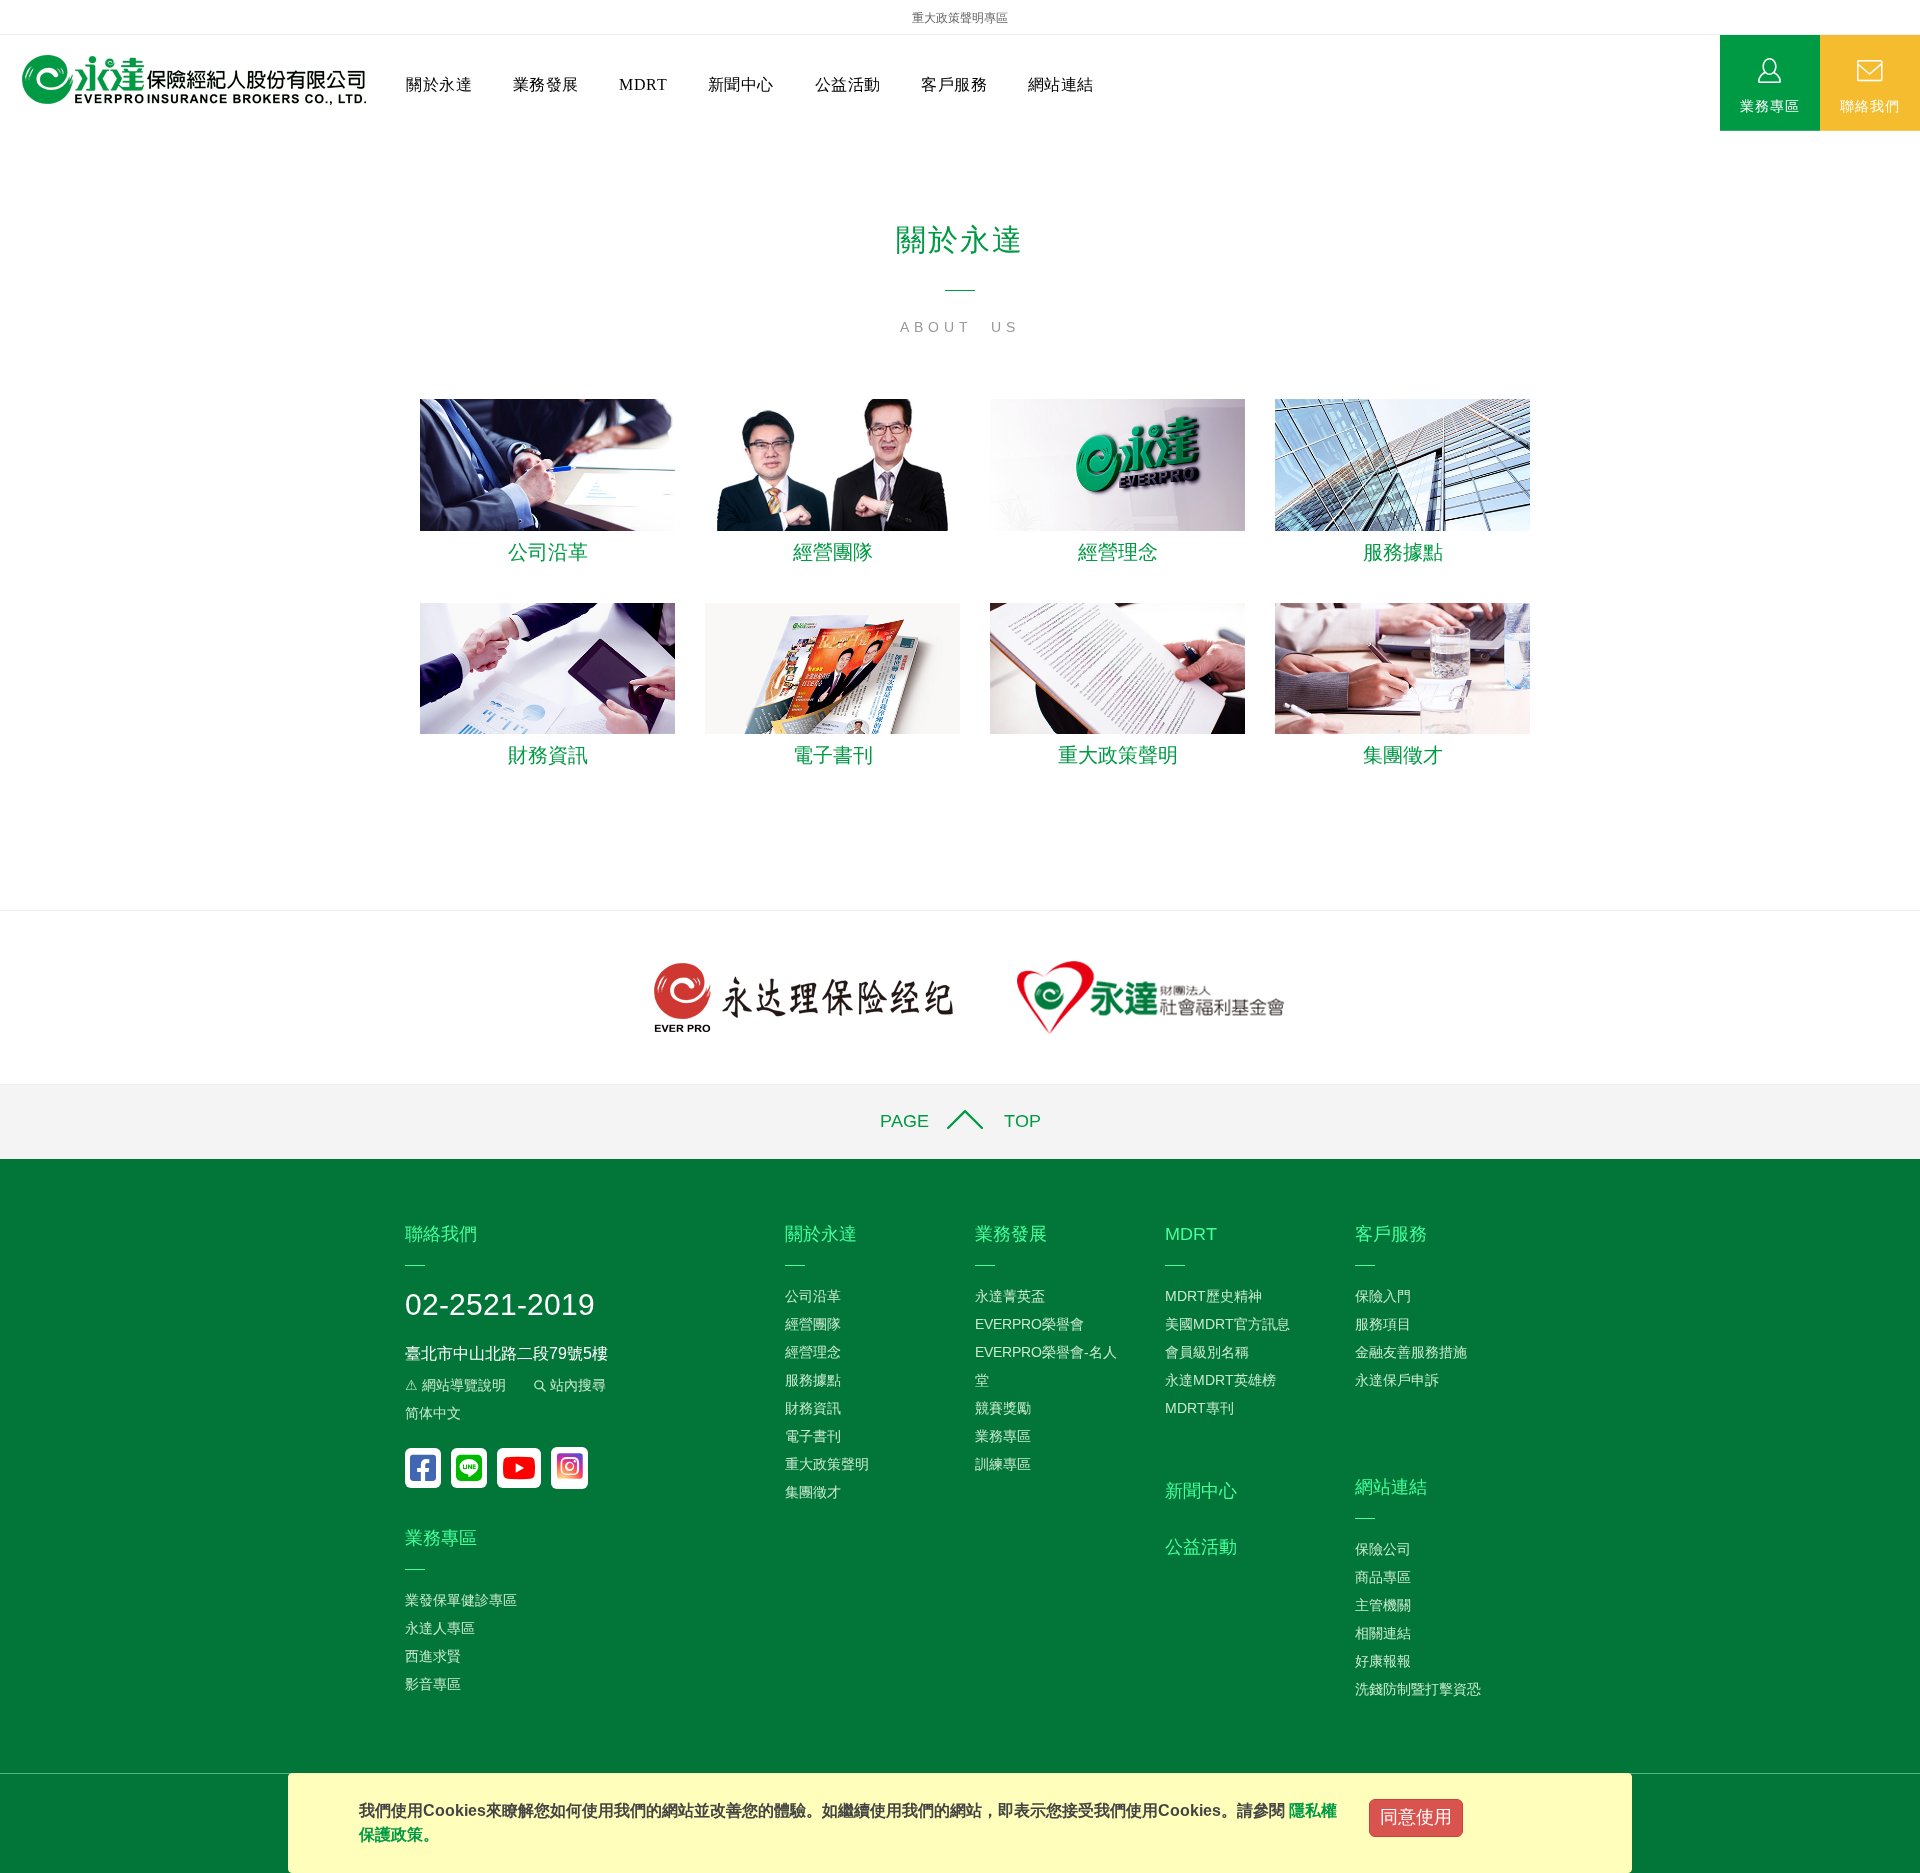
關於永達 (439, 84)
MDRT (643, 84)
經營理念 (1118, 552)
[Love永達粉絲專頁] (428, 1468)
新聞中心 (741, 84)
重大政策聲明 (1118, 755)
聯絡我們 (1870, 105)
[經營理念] (1117, 463)
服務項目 (1383, 1324)
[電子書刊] (832, 667)
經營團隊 (833, 552)
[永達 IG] (569, 1468)
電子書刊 (833, 755)
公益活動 (848, 84)
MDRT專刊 (1199, 1408)
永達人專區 (440, 1628)
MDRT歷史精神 (1213, 1296)
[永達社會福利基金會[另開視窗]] (1150, 996)
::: (6, 140)
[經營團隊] (832, 463)
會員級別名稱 (1207, 1352)
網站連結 (1061, 84)
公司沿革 (548, 552)
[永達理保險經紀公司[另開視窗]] (803, 996)
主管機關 (1383, 1605)
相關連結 (1383, 1633)
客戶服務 (954, 84)
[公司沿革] (547, 463)
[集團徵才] (1402, 667)
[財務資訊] (547, 667)
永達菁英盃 (1010, 1296)
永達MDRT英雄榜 (1220, 1380)
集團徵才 (1403, 755)
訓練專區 (1003, 1464)
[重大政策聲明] (1117, 667)
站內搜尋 (576, 1385)
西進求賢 (433, 1656)
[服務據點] (1402, 463)
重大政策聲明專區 (960, 18)
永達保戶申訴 (1397, 1380)
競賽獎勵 (1003, 1408)
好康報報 (1383, 1661)
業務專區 (1770, 105)
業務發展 (546, 84)
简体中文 (433, 1413)
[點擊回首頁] (186, 80)
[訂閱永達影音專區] (524, 1468)
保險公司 (1383, 1549)
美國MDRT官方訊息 (1227, 1324)
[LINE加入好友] (474, 1468)
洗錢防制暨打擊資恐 (1418, 1689)
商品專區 (1383, 1577)
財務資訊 (548, 755)
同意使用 (1416, 1817)
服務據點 (1403, 552)
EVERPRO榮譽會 (1029, 1324)
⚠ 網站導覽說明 (455, 1385)
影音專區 (433, 1684)
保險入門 (1383, 1296)
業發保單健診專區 (461, 1600)
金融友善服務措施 (1411, 1352)
